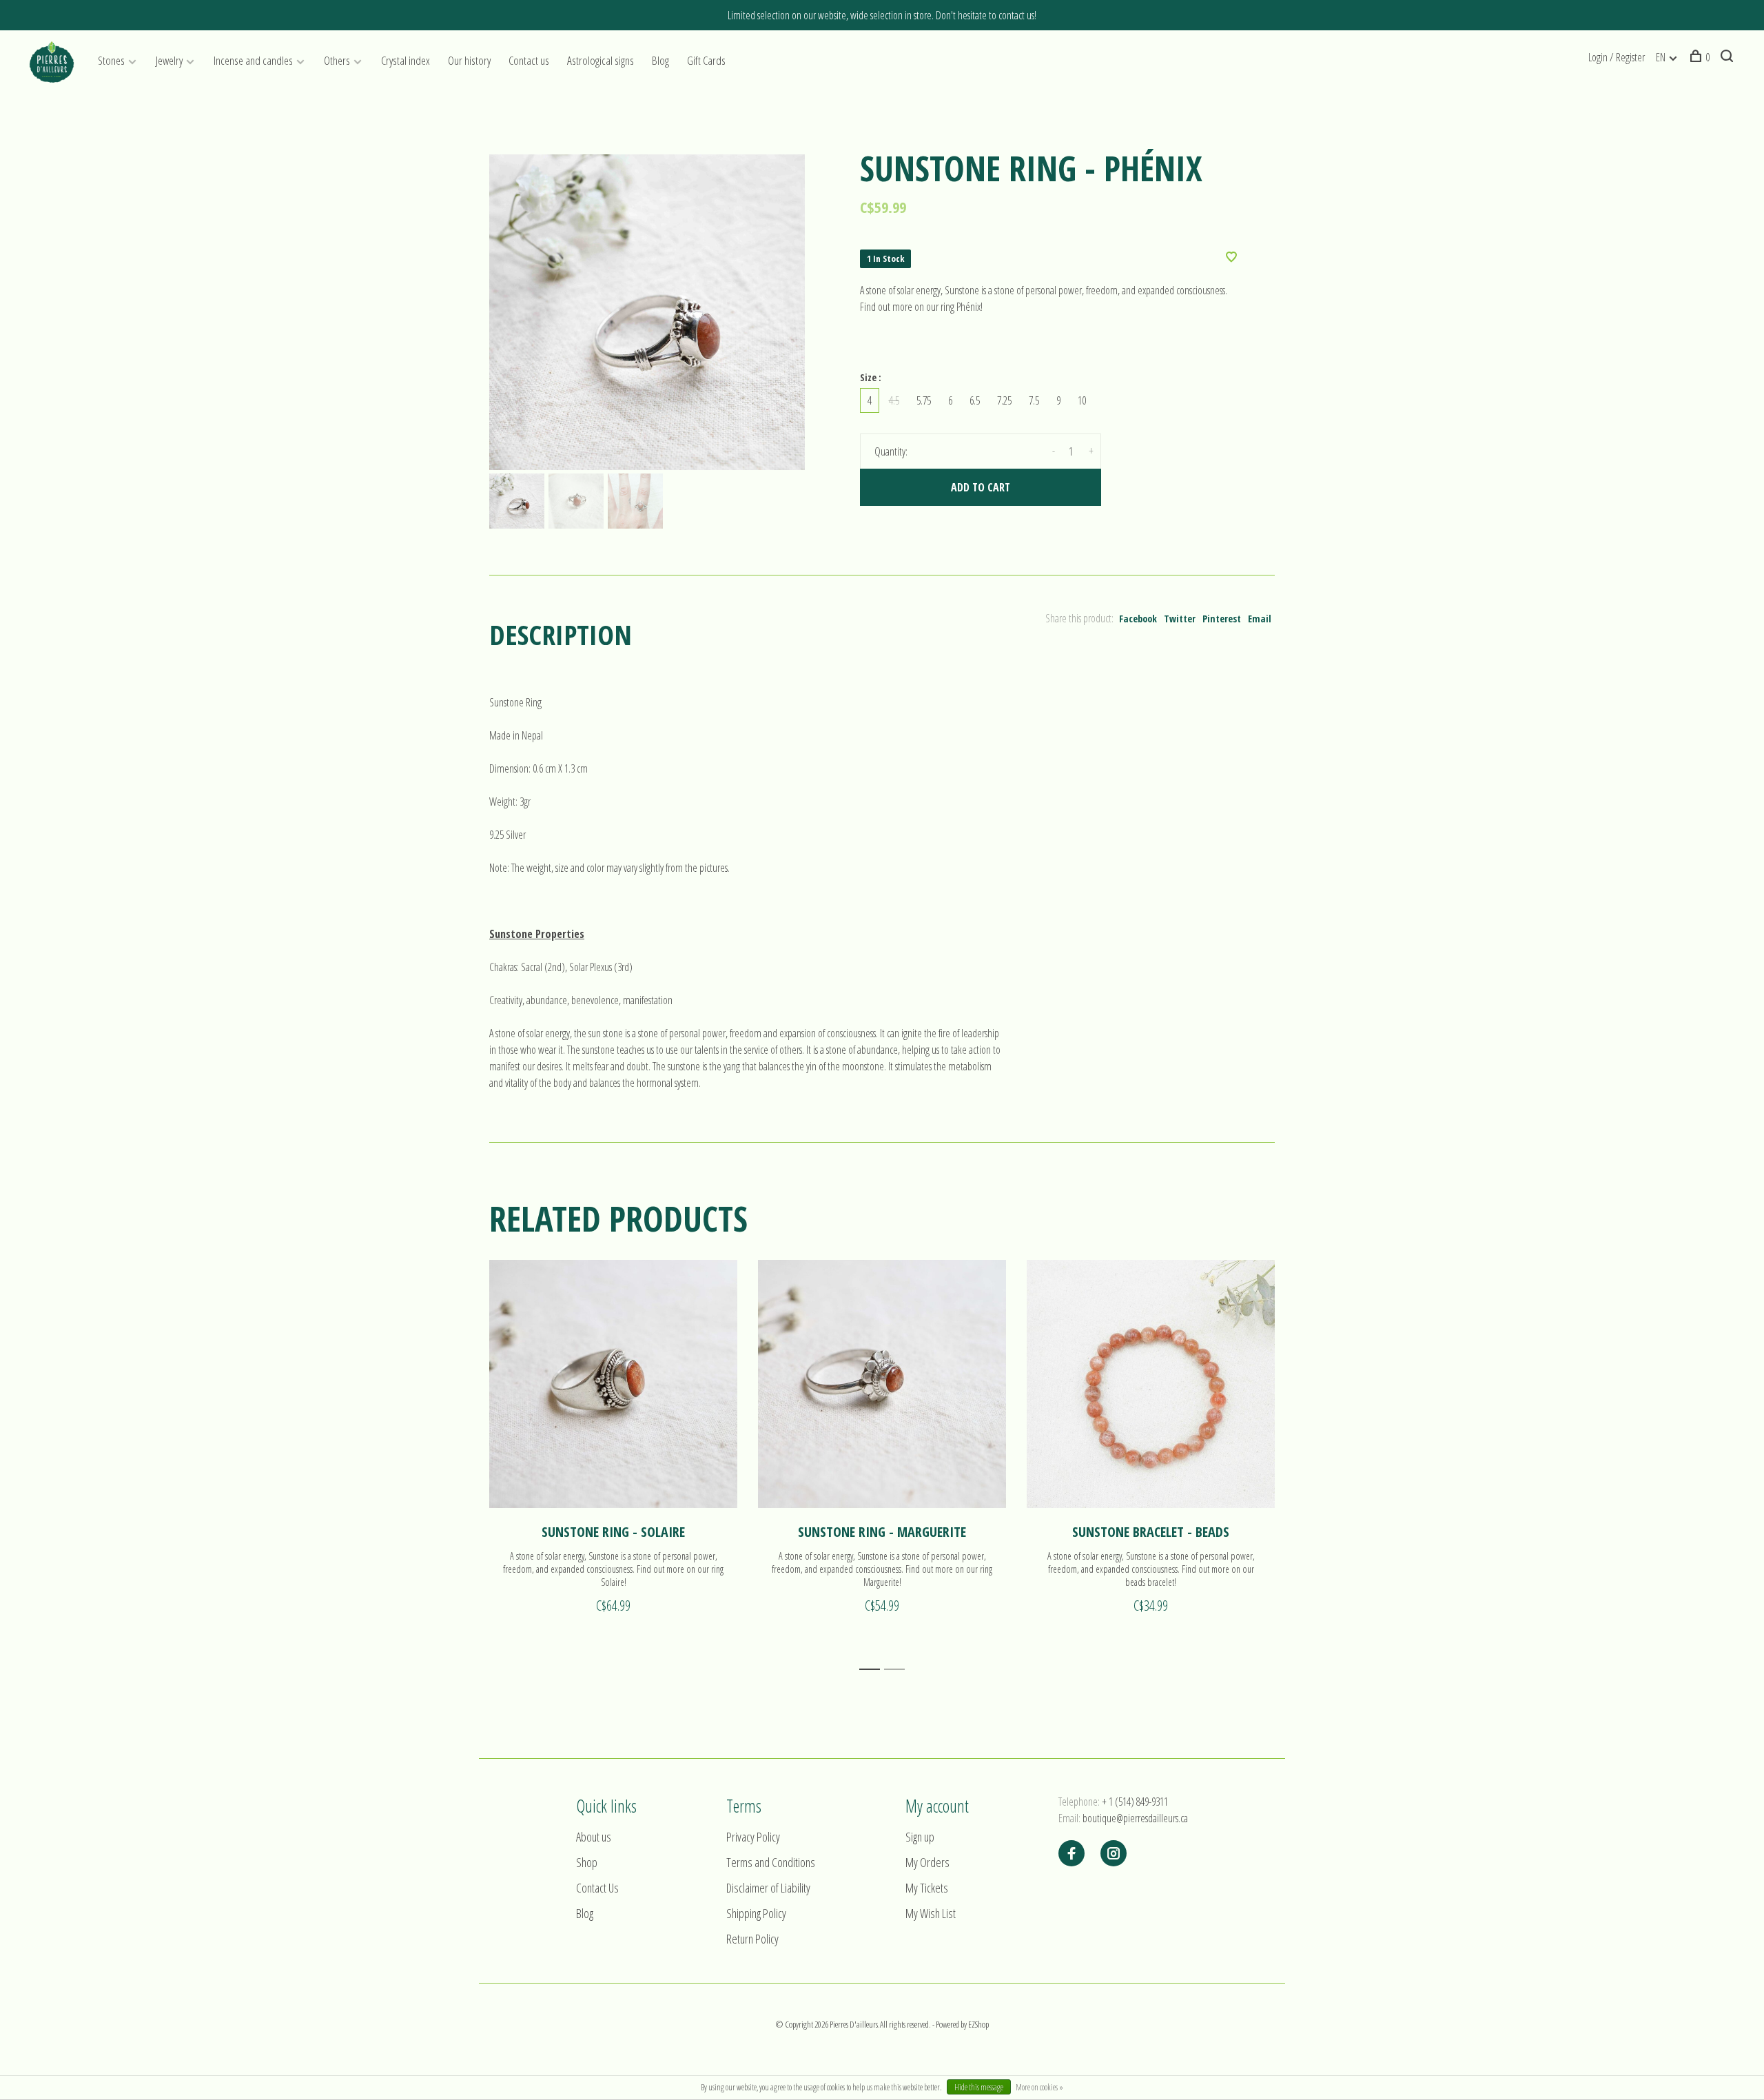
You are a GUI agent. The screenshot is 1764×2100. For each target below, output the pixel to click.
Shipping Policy (756, 1913)
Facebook (1138, 619)
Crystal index (406, 60)
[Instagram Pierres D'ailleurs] (1114, 1854)
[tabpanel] (647, 312)
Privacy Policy (753, 1837)
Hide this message (979, 2087)
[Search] (1729, 57)
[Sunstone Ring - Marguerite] (882, 1384)
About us (594, 1837)
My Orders (927, 1862)
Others (337, 60)
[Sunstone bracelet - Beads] (1151, 1384)
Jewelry (169, 60)
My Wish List (931, 1913)
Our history (469, 60)
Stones (111, 60)
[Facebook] (1071, 1854)
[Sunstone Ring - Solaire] (613, 1384)
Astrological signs (601, 60)
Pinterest (1222, 619)
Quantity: (891, 451)
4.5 (894, 400)
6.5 (975, 400)
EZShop (978, 2024)
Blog (660, 60)
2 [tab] (898, 1670)
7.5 (1034, 400)
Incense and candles (253, 60)
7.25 (1004, 400)
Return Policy (752, 1939)
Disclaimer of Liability (768, 1888)
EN (1661, 57)
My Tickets (927, 1888)
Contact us (529, 60)
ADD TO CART (981, 487)
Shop (587, 1862)
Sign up (920, 1837)
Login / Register (1617, 57)
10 (1082, 400)
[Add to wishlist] (1231, 258)
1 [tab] (873, 1670)
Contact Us (597, 1888)
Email (1260, 619)
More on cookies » (1039, 2087)
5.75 (924, 400)
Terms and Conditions (771, 1862)
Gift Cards (706, 60)
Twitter (1180, 619)
